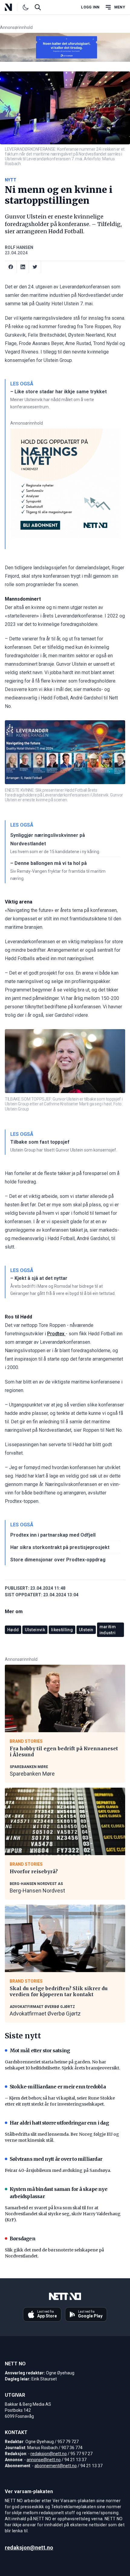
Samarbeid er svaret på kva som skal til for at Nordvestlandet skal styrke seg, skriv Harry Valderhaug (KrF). (63, 2214)
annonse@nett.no (44, 2460)
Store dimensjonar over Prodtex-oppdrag (58, 1560)
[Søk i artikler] (38, 7)
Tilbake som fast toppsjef (40, 1142)
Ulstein (86, 1630)
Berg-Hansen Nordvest (37, 1891)
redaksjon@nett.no (49, 2454)
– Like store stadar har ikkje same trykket (58, 392)
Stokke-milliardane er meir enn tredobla (58, 2087)
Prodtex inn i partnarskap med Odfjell (53, 1535)
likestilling (62, 1630)
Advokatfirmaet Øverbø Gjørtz (45, 2014)
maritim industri (108, 1630)
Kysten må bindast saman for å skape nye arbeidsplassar (58, 2193)
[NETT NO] (13, 7)
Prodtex (56, 1334)
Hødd (13, 1630)
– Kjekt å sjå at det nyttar (39, 1278)
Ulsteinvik (35, 1630)
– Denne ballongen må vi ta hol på (49, 863)
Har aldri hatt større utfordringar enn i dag (59, 2123)
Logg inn (90, 7)
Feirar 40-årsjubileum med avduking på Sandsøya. (58, 2170)
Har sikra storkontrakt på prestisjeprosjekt (60, 1547)
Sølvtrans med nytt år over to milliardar (56, 2159)
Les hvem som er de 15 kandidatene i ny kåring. (55, 852)
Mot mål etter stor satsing (40, 2050)
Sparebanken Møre (32, 1774)
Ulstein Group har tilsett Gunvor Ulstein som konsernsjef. (64, 1150)
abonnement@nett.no (56, 2466)
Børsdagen (23, 2238)
